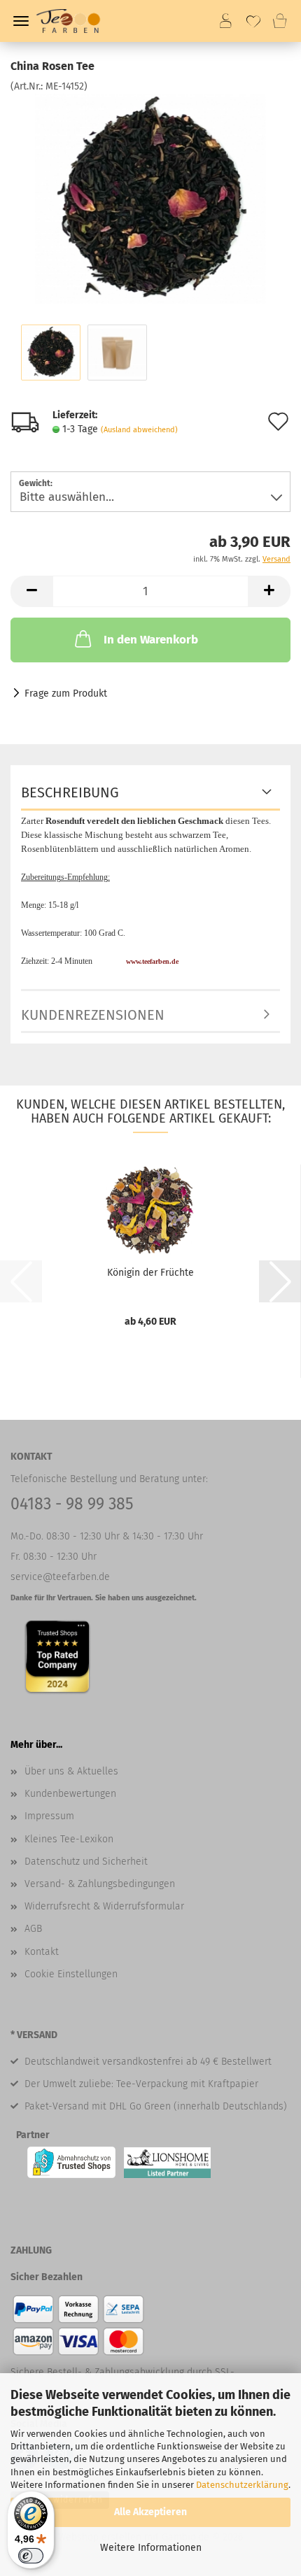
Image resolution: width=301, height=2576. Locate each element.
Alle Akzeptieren (150, 2512)
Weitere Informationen (151, 2548)
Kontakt (42, 1952)
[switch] (31, 2556)
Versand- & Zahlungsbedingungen (100, 1884)
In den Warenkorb (151, 640)
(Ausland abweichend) (139, 430)
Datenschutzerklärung (242, 2485)
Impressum (49, 1816)
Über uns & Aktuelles (71, 1771)
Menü (21, 21)
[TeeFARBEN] (74, 21)
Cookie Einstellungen (71, 1974)
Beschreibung (70, 792)
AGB (33, 1929)
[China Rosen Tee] (150, 198)
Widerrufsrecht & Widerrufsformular (104, 1906)
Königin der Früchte (150, 1273)
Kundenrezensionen (93, 1015)
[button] (31, 591)
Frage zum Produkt (66, 693)
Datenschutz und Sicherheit (86, 1862)
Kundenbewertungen (70, 1794)
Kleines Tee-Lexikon (69, 1839)
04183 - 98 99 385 (72, 1504)
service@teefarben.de (60, 1577)
